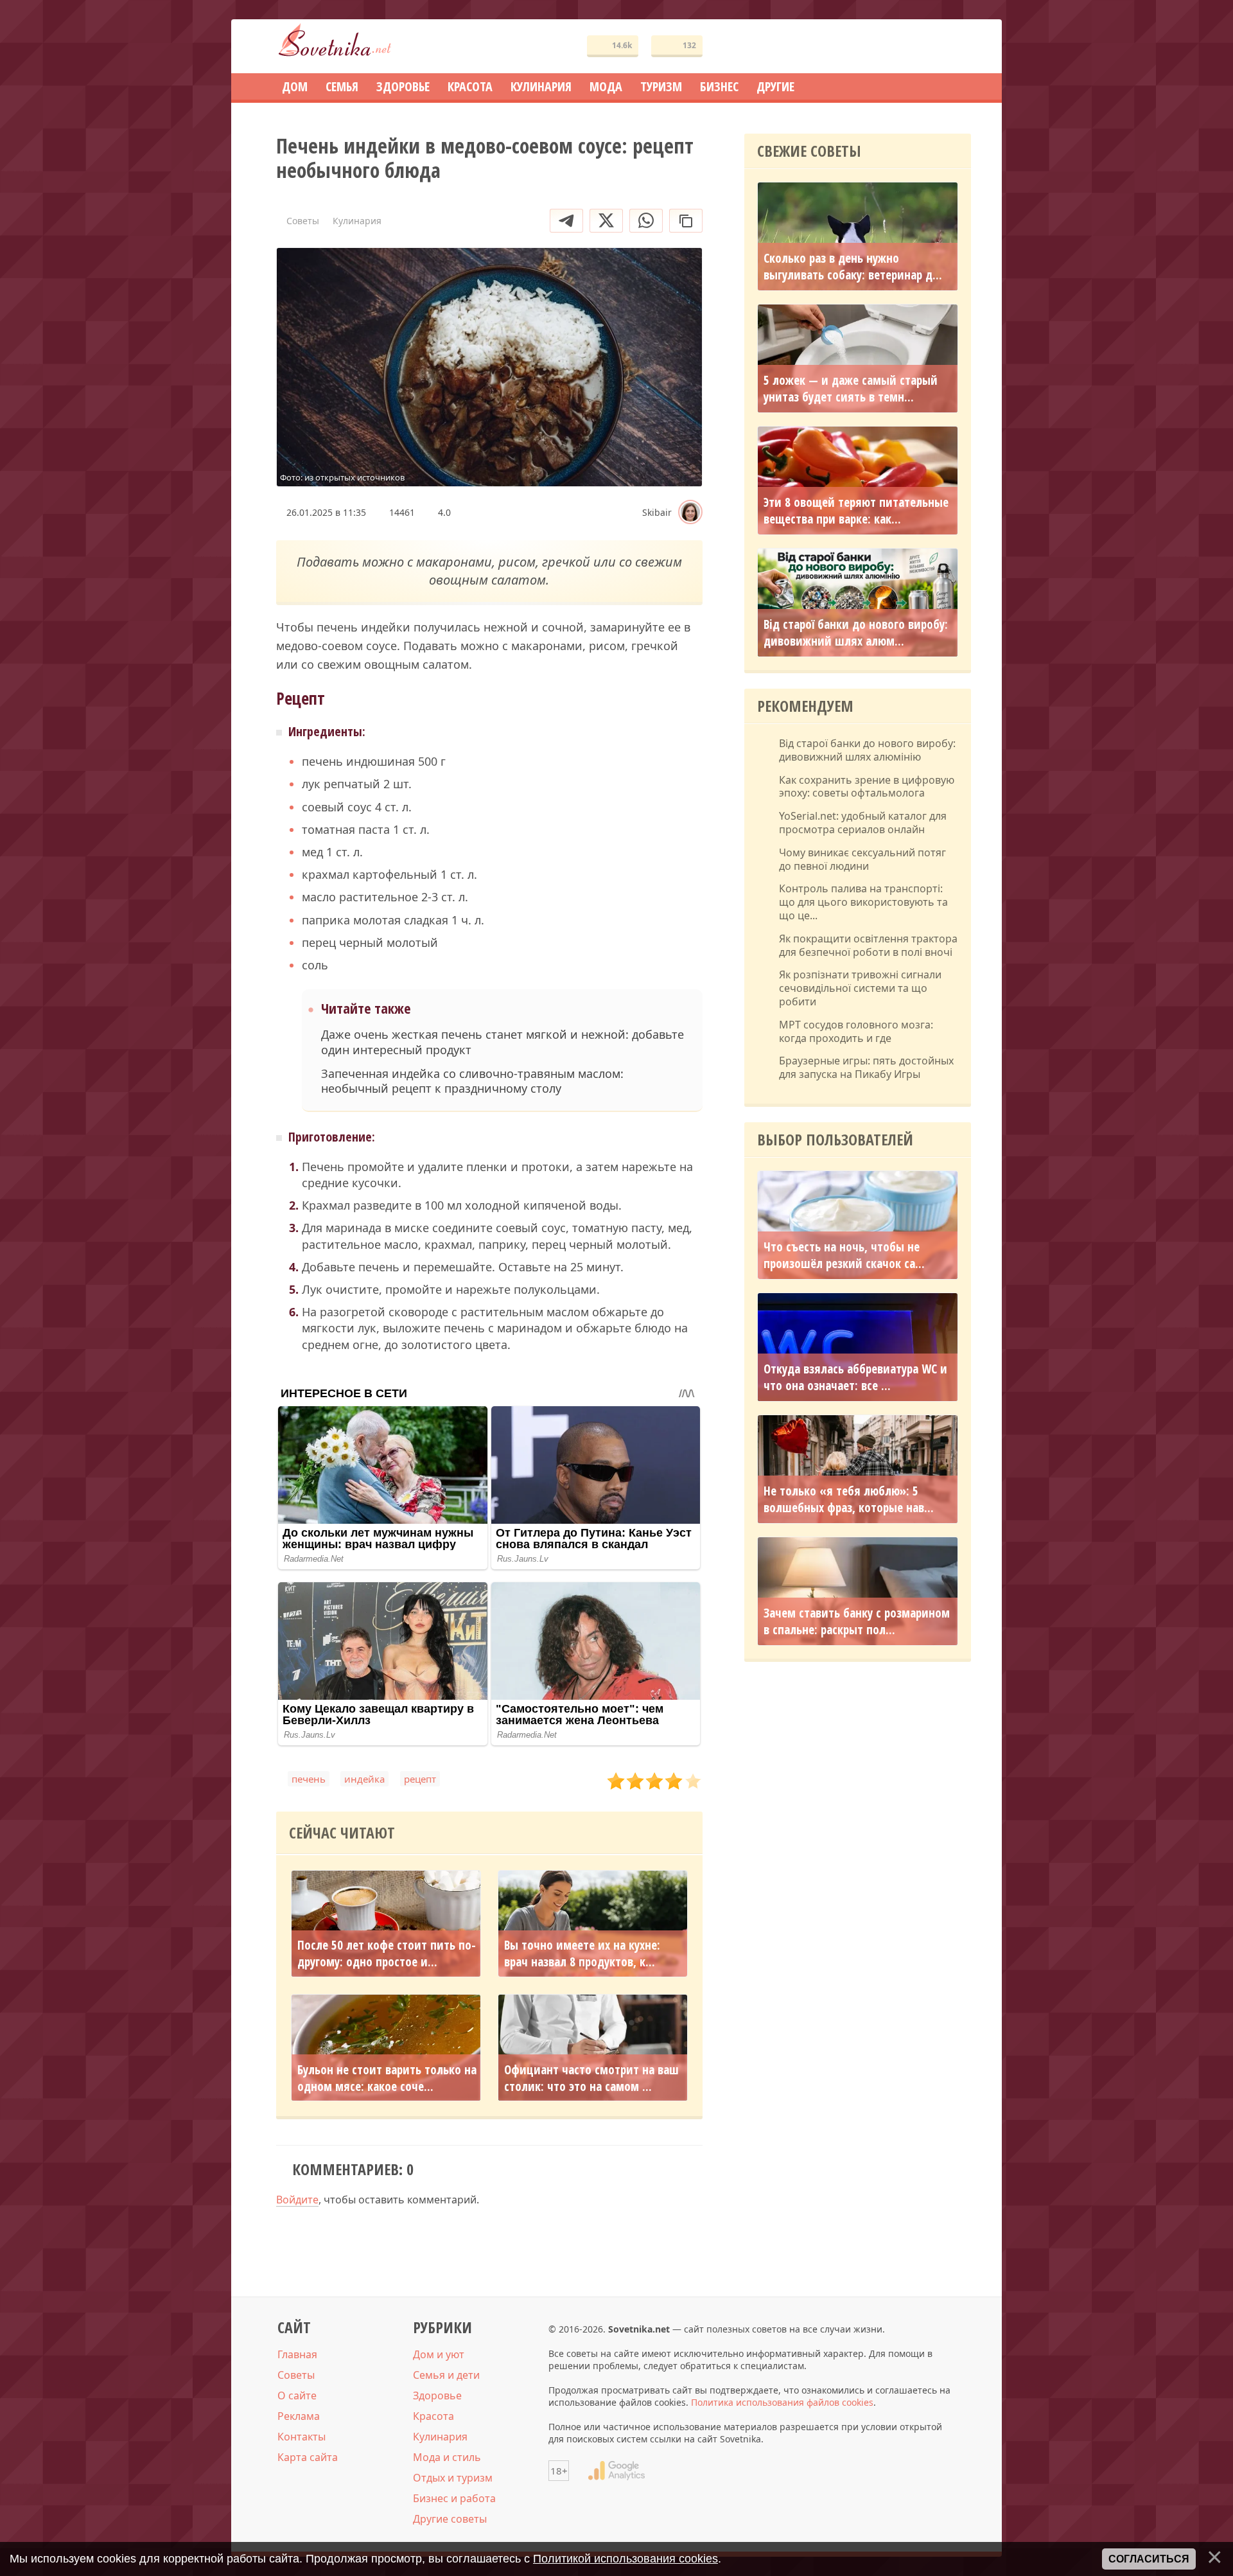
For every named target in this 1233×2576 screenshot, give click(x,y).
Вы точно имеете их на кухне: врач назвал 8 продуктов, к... (582, 1954)
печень (309, 1779)
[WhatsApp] (646, 221)
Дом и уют (439, 2354)
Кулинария (440, 2437)
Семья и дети (446, 2375)
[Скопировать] (686, 221)
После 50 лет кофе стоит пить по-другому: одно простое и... (387, 1954)
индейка (364, 1779)
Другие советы (450, 2519)
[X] (606, 221)
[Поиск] (914, 47)
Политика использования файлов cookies (782, 2402)
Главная (297, 2354)
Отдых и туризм (453, 2478)
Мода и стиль (447, 2457)
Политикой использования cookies (625, 2559)
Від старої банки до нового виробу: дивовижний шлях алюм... (856, 633)
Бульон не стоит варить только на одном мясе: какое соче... (387, 2078)
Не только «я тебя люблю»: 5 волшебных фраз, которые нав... (849, 1499)
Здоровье (437, 2395)
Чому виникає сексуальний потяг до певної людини (862, 860)
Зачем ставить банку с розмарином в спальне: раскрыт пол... (857, 1621)
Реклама (299, 2416)
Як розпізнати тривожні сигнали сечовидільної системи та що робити (860, 988)
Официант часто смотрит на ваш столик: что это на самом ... (591, 2078)
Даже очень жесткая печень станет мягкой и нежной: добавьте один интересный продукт (503, 1042)
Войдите (297, 2200)
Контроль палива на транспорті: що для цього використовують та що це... (863, 902)
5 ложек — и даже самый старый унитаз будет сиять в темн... (851, 389)
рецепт (420, 1779)
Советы (296, 2375)
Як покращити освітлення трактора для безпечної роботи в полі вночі (868, 946)
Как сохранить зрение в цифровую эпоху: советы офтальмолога (867, 787)
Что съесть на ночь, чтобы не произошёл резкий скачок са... (844, 1255)
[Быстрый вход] (953, 47)
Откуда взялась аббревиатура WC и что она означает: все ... (855, 1377)
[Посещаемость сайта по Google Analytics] (616, 2471)
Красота (433, 2416)
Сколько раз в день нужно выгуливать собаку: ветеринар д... (853, 267)
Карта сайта (308, 2457)
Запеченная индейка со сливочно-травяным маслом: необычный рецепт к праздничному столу (472, 1081)
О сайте (297, 2395)
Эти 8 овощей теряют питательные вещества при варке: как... (856, 511)
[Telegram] (566, 221)
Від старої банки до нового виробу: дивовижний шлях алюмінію (867, 750)
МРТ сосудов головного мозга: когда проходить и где (856, 1032)
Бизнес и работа (454, 2498)
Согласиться (1149, 2559)
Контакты (302, 2437)
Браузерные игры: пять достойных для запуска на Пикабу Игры (866, 1068)
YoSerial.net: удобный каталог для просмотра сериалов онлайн (863, 823)
